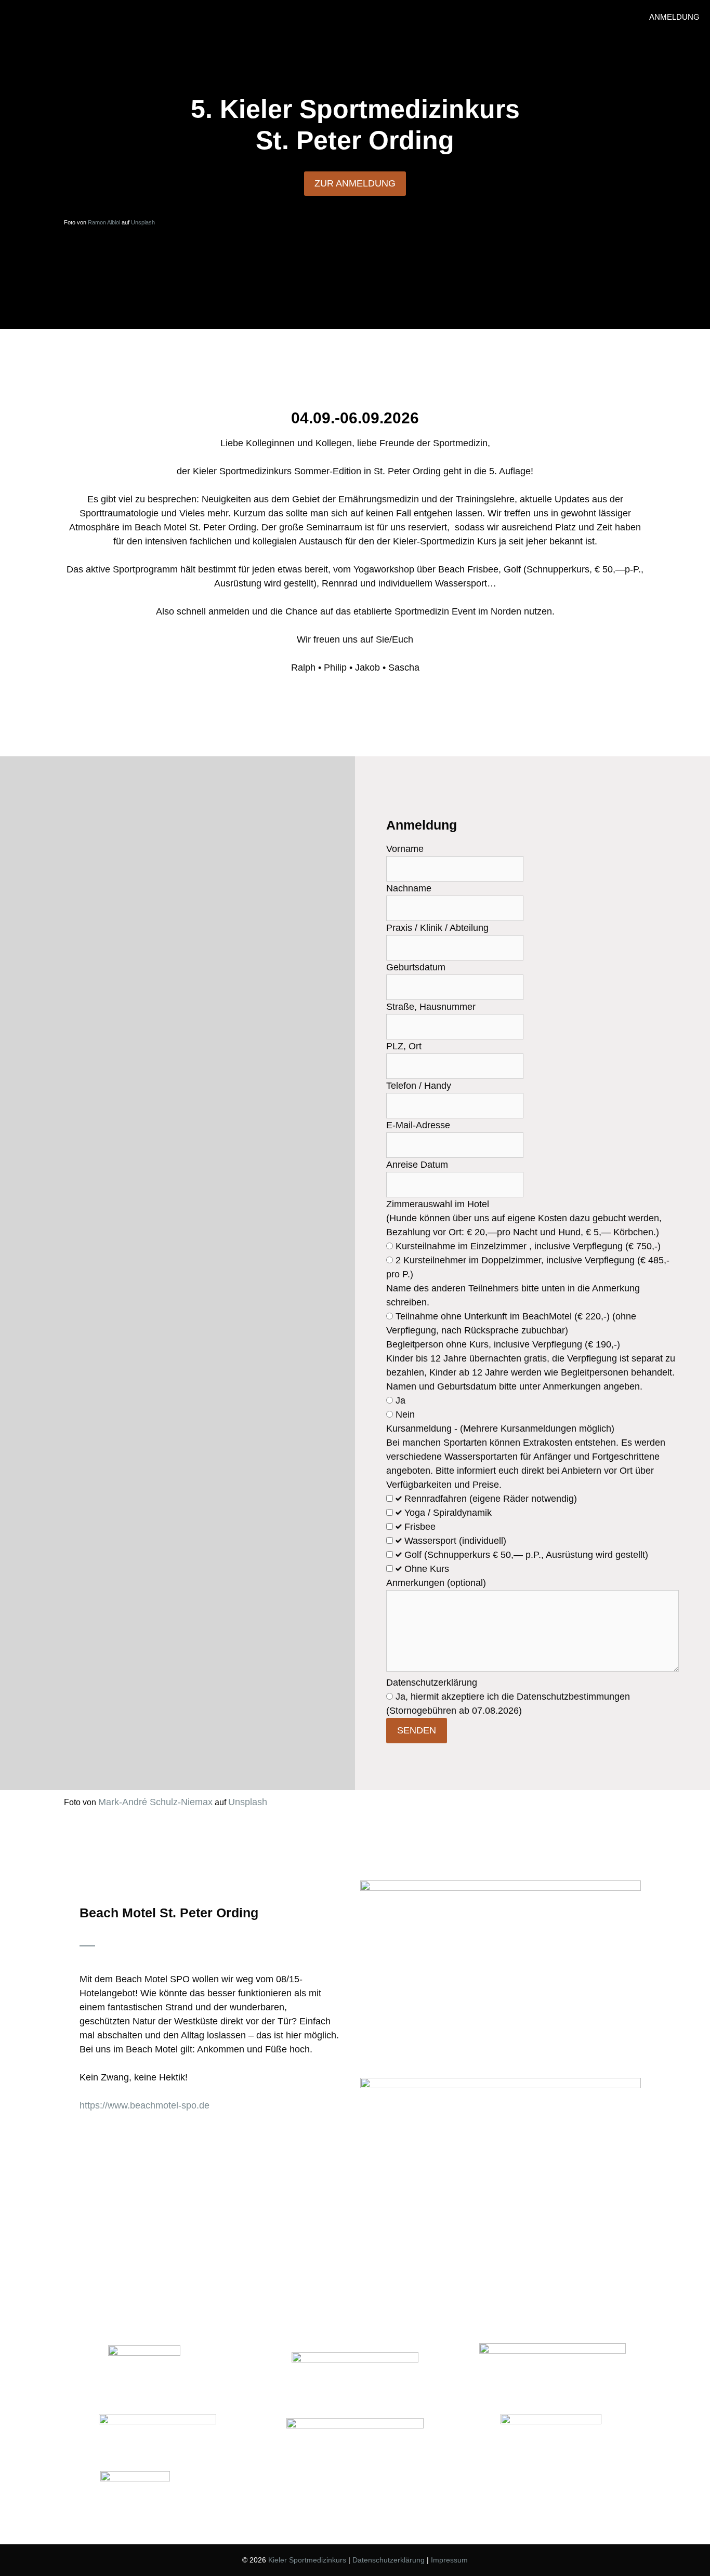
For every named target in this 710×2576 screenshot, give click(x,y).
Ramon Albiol (104, 222)
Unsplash (143, 222)
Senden (417, 1730)
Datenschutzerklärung (389, 2560)
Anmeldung (674, 17)
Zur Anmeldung (355, 183)
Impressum (449, 2560)
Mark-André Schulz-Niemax (155, 1802)
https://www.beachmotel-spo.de (144, 2105)
